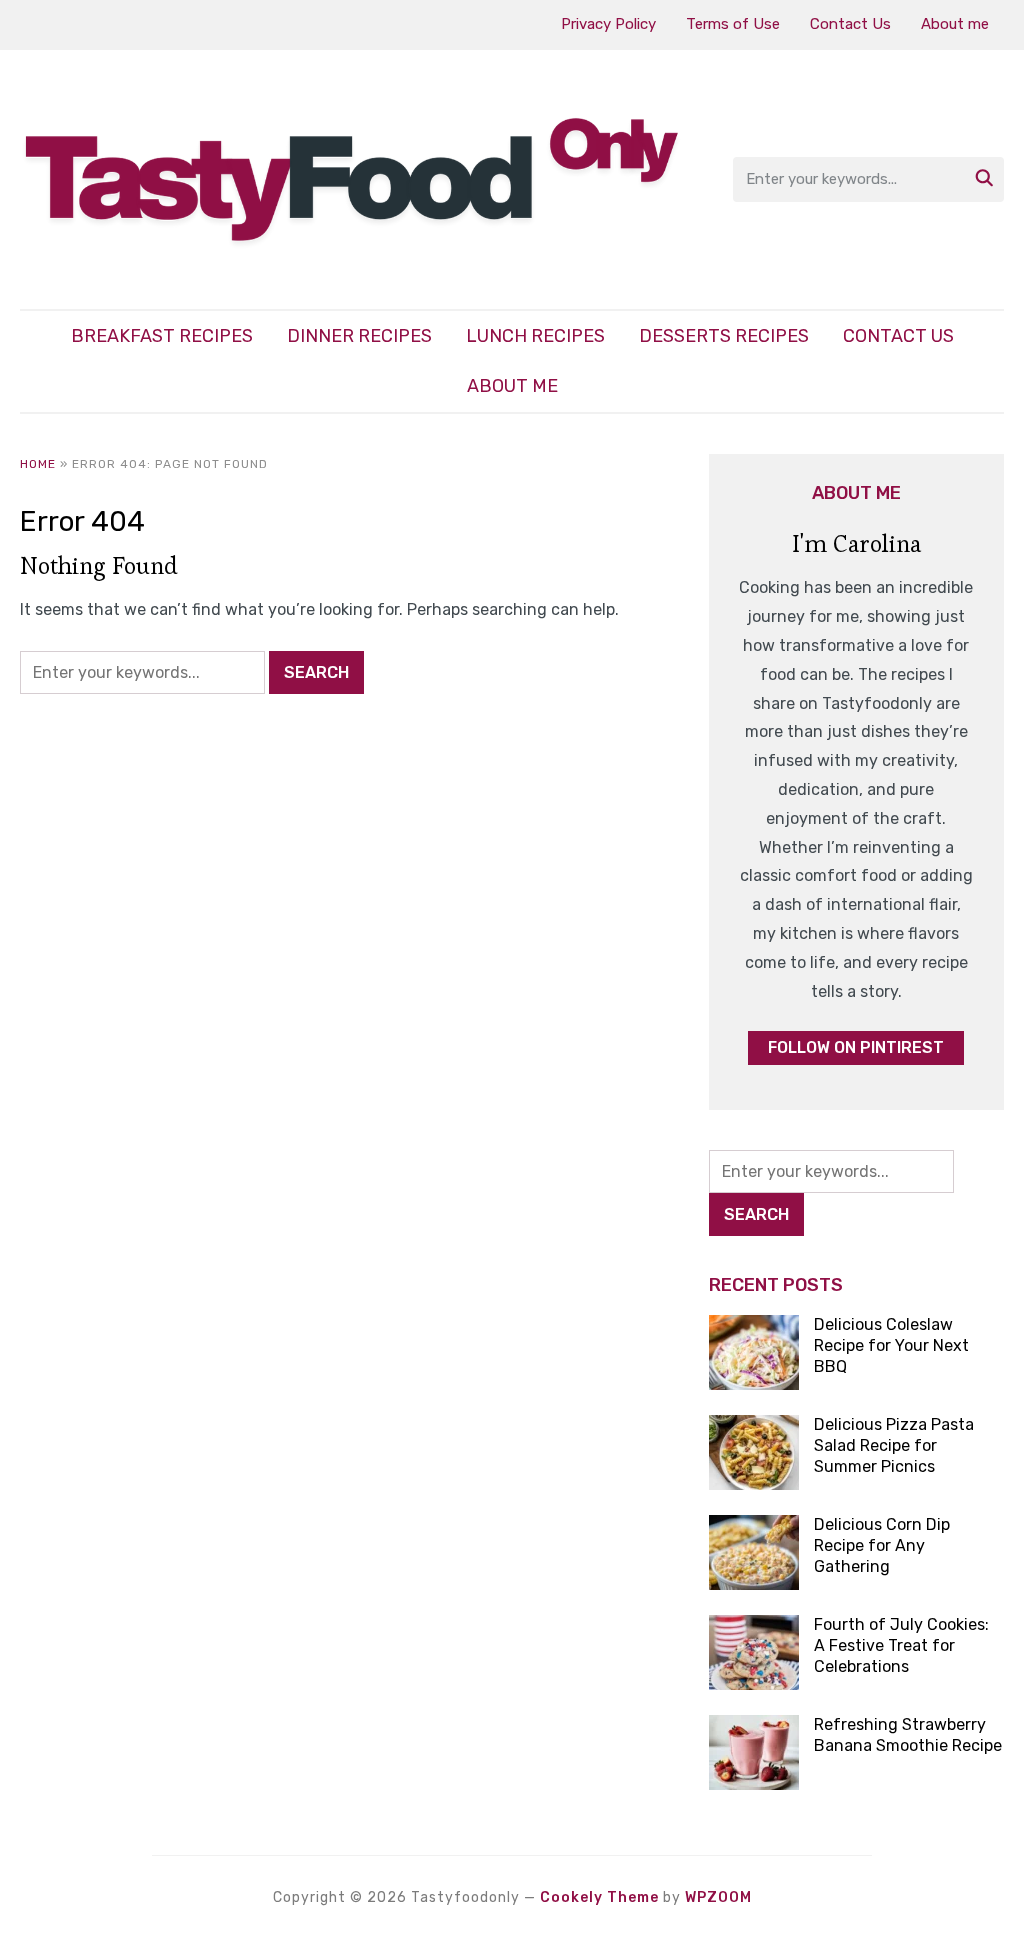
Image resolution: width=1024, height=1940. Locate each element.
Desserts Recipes (724, 336)
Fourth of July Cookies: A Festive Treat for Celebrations (901, 1645)
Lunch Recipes (535, 336)
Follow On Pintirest (856, 1047)
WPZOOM (718, 1897)
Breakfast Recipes (162, 336)
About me (955, 24)
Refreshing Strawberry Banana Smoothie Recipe (908, 1735)
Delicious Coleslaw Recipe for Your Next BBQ (891, 1345)
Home (38, 464)
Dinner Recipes (359, 336)
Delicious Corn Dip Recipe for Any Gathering (882, 1545)
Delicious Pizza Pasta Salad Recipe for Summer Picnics (894, 1445)
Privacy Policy (608, 24)
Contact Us (850, 24)
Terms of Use (733, 24)
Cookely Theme (599, 1897)
